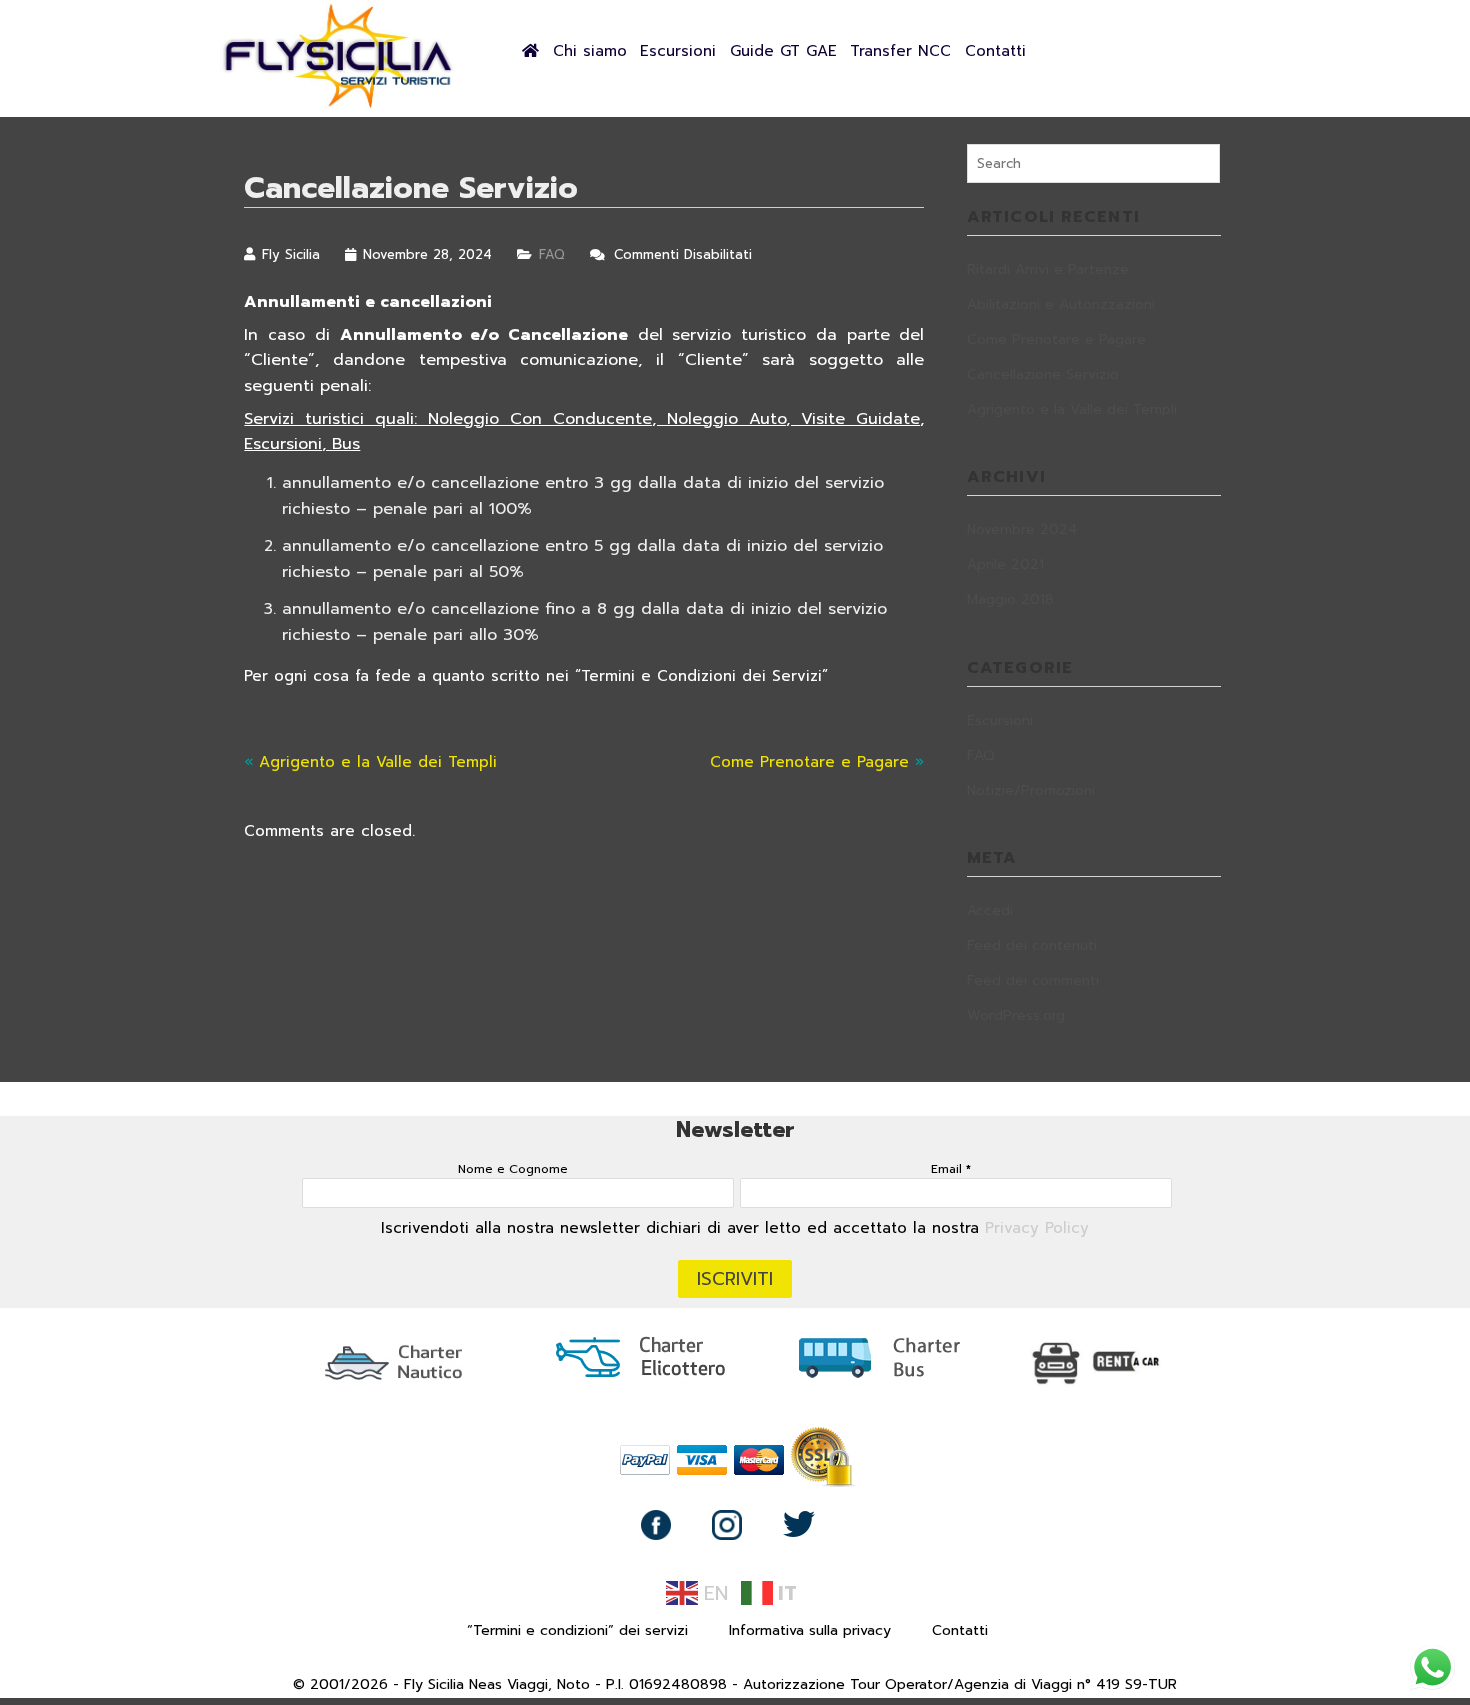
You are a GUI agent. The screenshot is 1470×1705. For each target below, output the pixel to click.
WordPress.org (1016, 1015)
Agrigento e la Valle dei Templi (378, 762)
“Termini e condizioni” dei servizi (577, 1630)
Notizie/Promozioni (1031, 790)
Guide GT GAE (783, 51)
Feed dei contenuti (1032, 945)
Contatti (995, 51)
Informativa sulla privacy (810, 1630)
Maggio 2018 (1010, 599)
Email (951, 1169)
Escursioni (678, 51)
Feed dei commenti (1033, 980)
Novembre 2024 (1022, 529)
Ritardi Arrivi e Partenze (1048, 269)
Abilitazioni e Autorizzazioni (1061, 304)
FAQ (552, 254)
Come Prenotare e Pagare (809, 762)
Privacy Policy (1037, 1228)
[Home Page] (339, 106)
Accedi (990, 910)
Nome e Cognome (513, 1169)
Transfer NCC (900, 51)
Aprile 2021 (1005, 564)
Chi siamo (590, 51)
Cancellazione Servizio (1043, 374)
